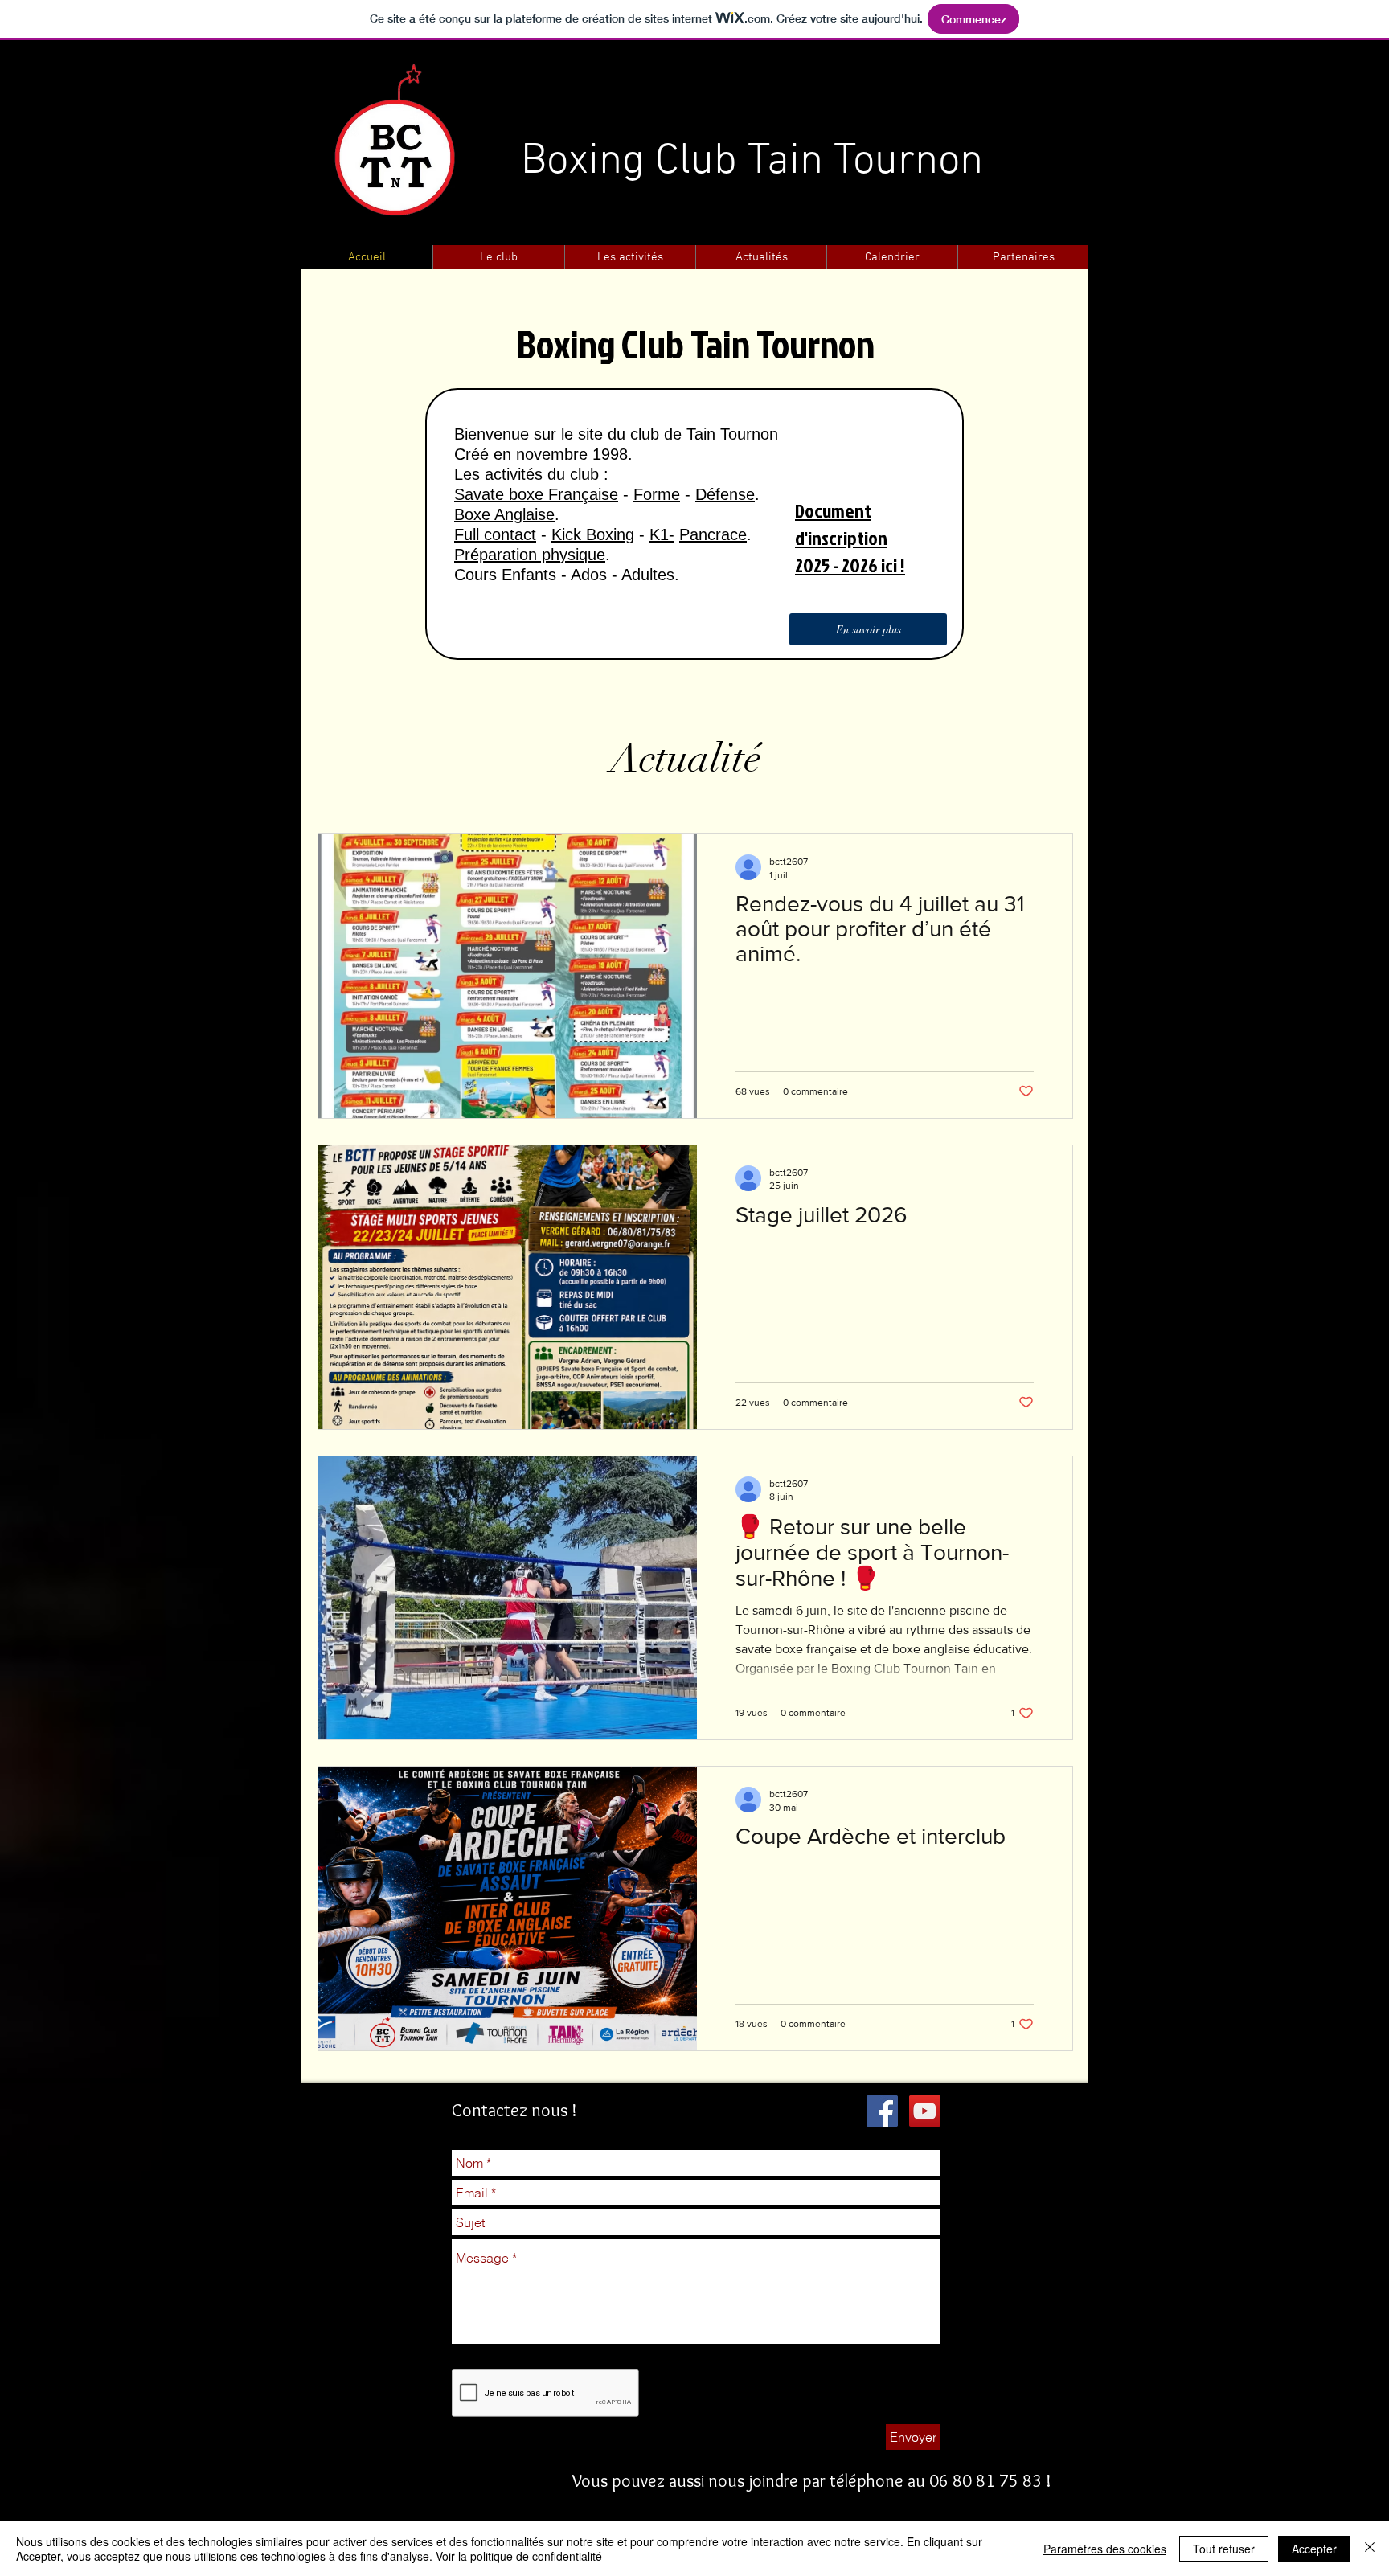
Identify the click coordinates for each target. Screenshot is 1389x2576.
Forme (657, 494)
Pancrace (713, 534)
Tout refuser (1224, 2549)
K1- (662, 534)
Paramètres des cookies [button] (1105, 2549)
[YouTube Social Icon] (925, 2111)
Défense (725, 494)
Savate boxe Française (536, 494)
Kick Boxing (593, 534)
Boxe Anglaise (504, 514)
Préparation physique (530, 555)
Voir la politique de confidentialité (519, 2556)
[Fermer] (1370, 2549)
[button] (498, 258)
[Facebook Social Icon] (882, 2111)
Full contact (495, 534)
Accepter (1314, 2549)
